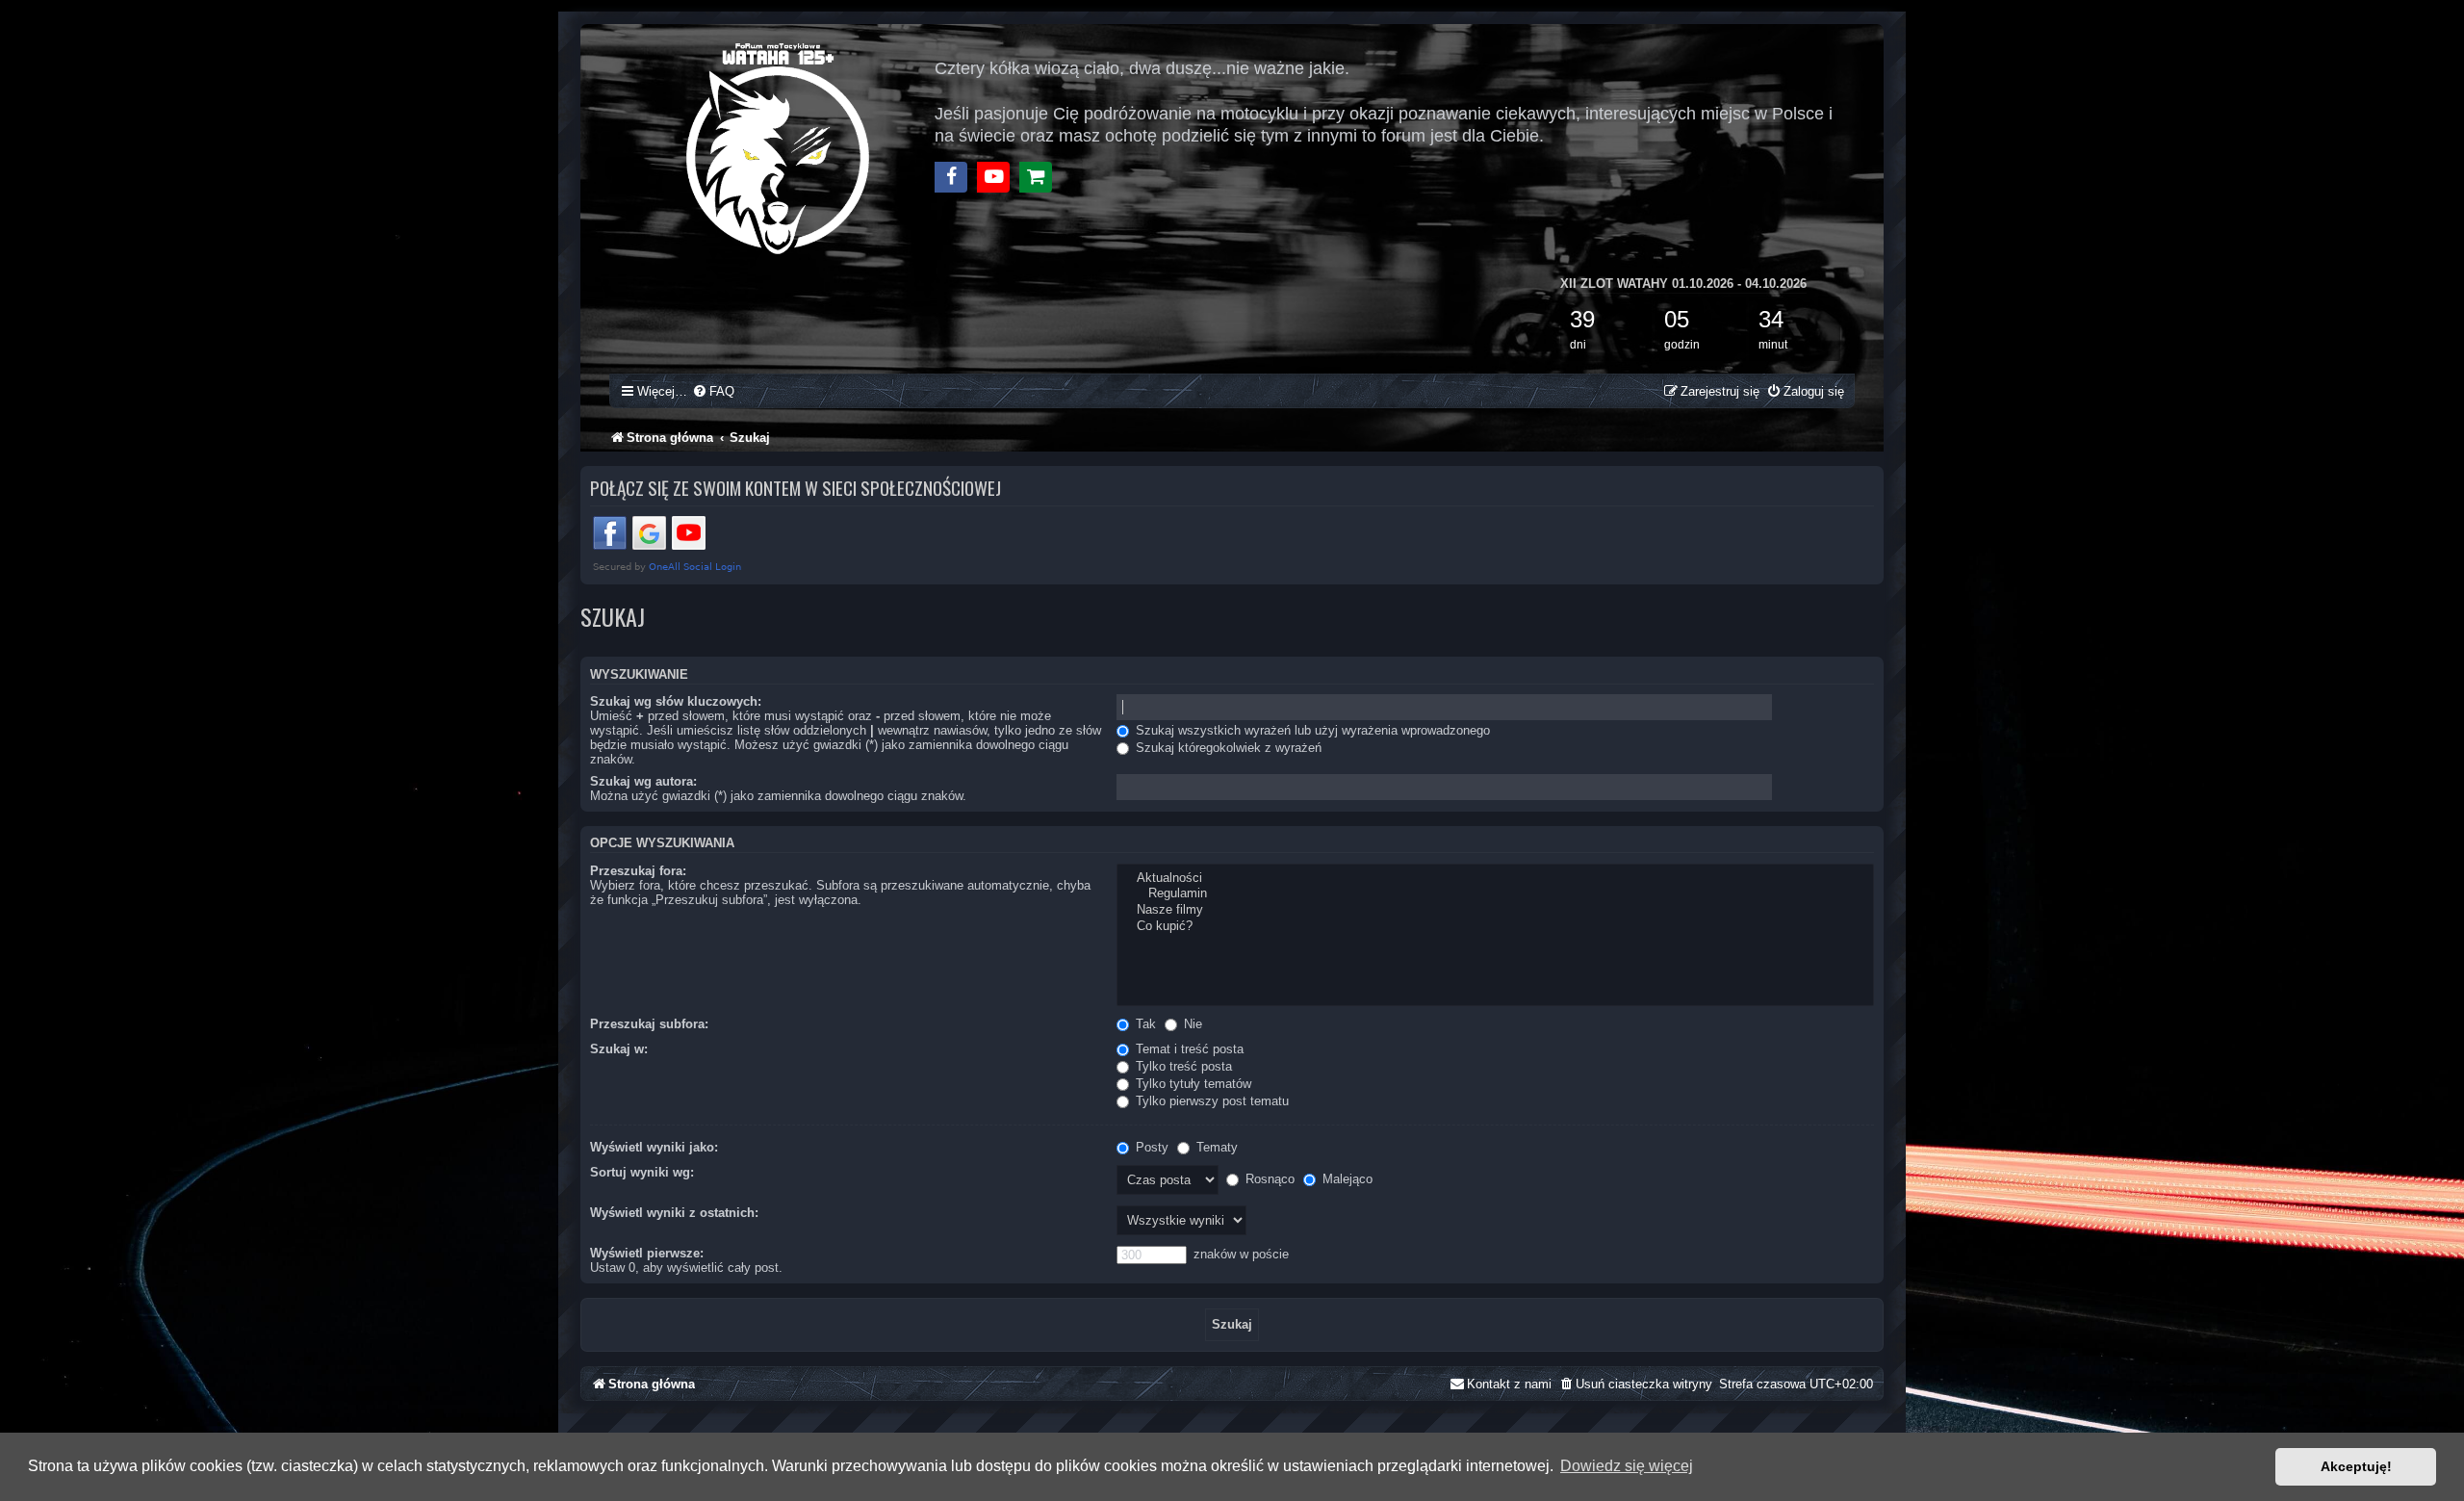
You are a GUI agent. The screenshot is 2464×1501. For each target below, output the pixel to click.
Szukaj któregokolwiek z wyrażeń (1227, 748)
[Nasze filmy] (1495, 910)
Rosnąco (1268, 1179)
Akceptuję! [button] (2356, 1466)
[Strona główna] (779, 146)
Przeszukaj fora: (638, 871)
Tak (1144, 1024)
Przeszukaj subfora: (649, 1024)
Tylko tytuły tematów (1192, 1084)
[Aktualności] (1495, 879)
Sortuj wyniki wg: (642, 1172)
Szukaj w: (619, 1049)
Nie (1191, 1024)
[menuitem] (713, 391)
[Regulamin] (1495, 894)
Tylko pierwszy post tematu (1210, 1101)
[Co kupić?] (1495, 927)
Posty (1150, 1147)
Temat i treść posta (1188, 1049)
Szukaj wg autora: (643, 781)
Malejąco (1346, 1179)
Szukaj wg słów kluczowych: (676, 701)
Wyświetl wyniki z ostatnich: (674, 1213)
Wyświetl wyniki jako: (654, 1147)
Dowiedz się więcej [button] (1627, 1466)
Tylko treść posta (1182, 1066)
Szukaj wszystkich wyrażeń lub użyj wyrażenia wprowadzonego (1311, 730)
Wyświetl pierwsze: (647, 1253)
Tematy (1215, 1147)
